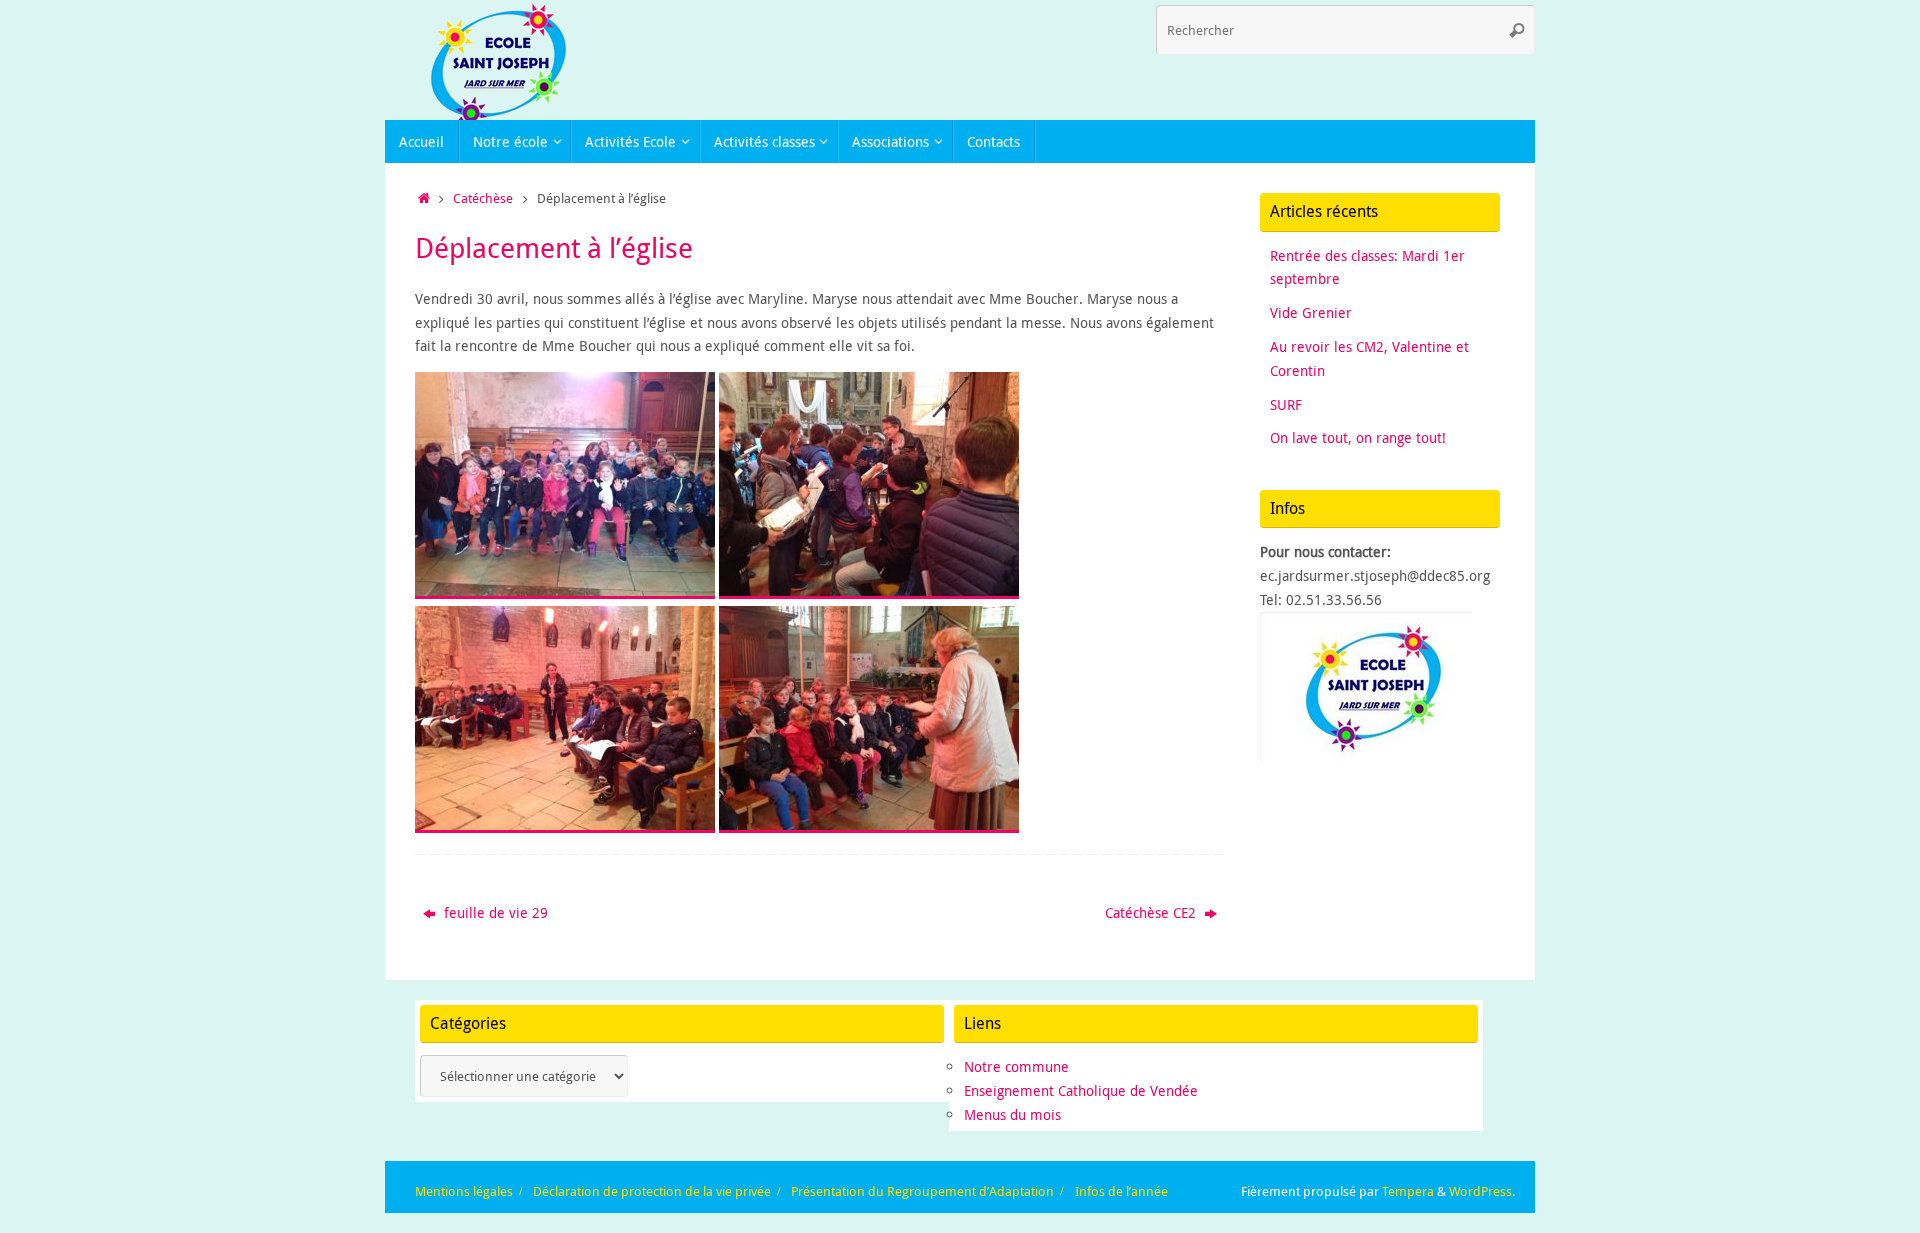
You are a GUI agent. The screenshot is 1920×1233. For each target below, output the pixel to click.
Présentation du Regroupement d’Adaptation (922, 1191)
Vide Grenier (1311, 312)
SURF (1286, 404)
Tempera (1408, 1191)
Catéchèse (483, 198)
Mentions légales (464, 1191)
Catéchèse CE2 (1152, 912)
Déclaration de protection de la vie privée (652, 1191)
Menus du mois (1012, 1114)
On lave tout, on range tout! (1358, 437)
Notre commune (1016, 1066)
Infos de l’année (1121, 1191)
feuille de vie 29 (494, 912)
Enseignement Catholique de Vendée (1081, 1090)
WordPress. (1482, 1191)
